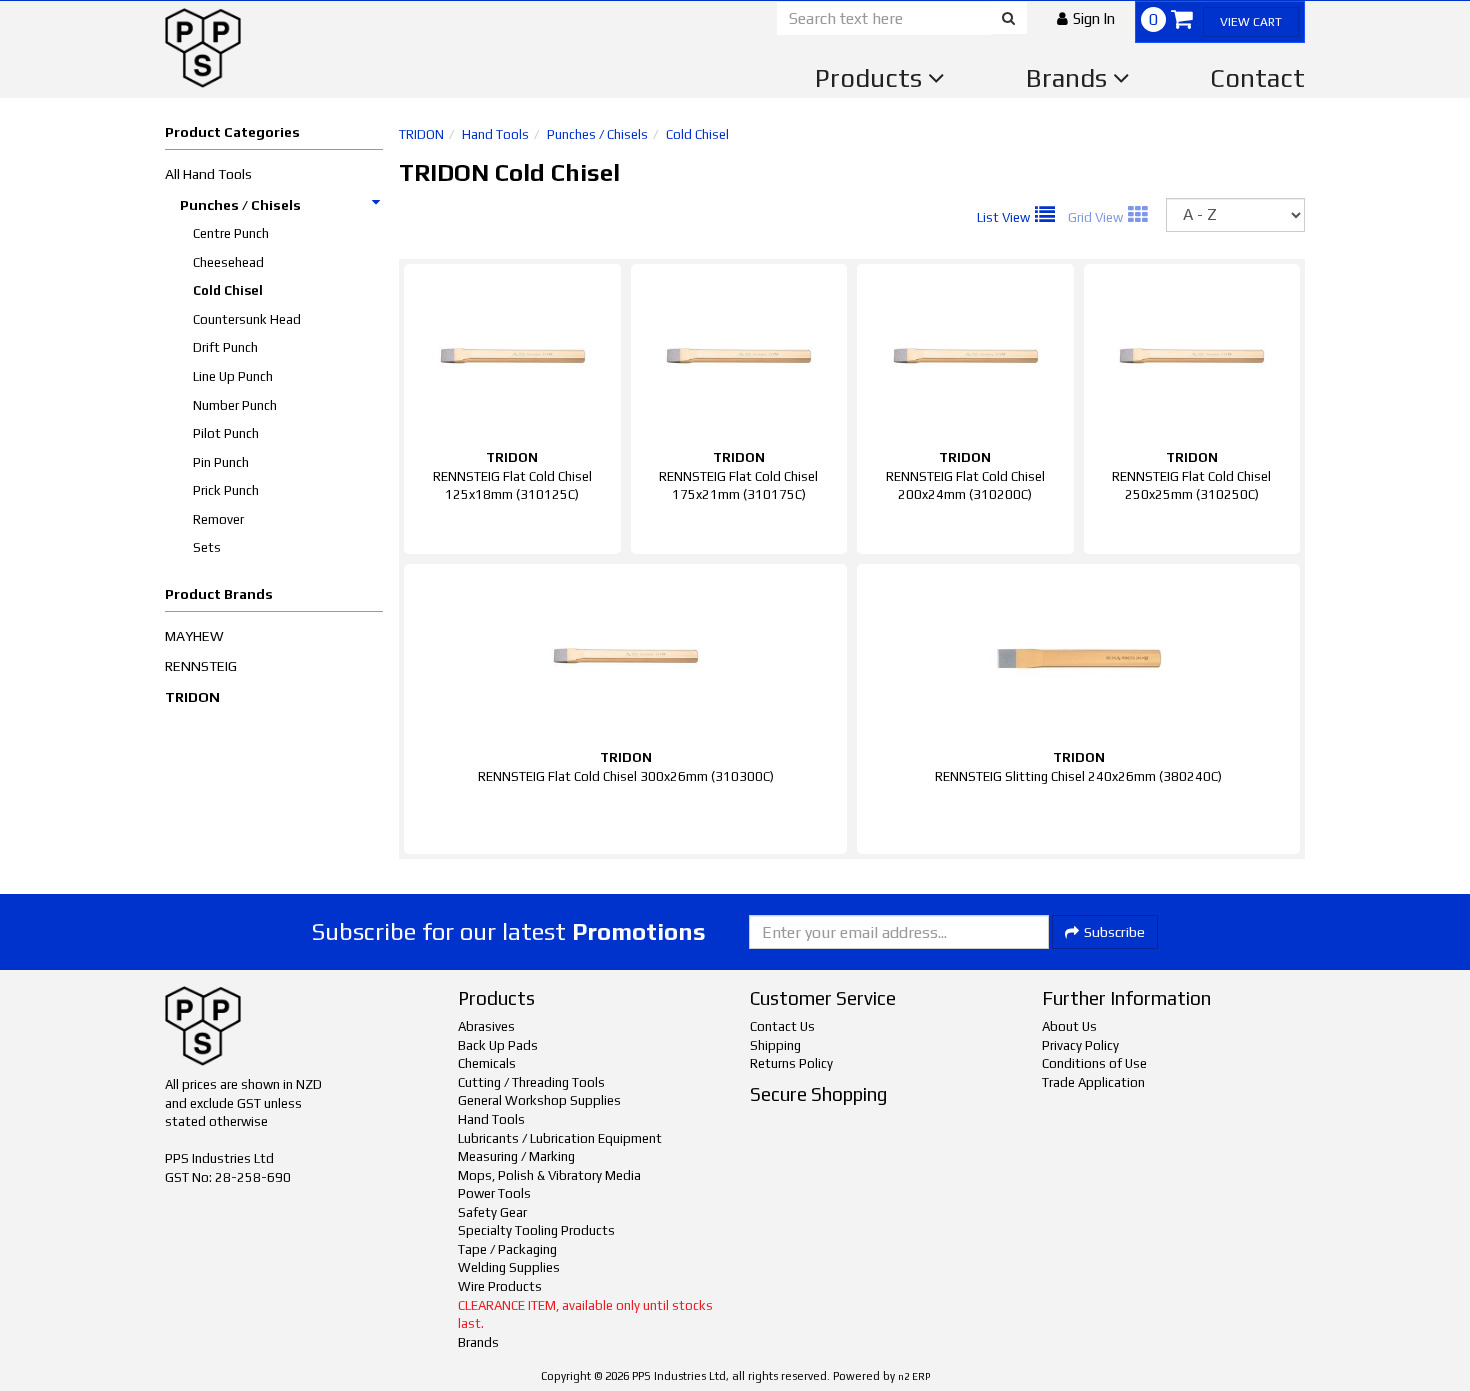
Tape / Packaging (507, 1249)
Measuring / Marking (516, 1156)
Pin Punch (221, 462)
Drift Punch (225, 347)
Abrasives (486, 1026)
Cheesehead (228, 262)
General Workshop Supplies (539, 1100)
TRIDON (192, 697)
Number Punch (235, 405)
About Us (1069, 1026)
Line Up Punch (233, 376)
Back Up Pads (498, 1045)
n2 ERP (914, 1376)
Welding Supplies (509, 1267)
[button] (1086, 18)
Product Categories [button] (232, 132)
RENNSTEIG (201, 666)
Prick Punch (226, 490)
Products (871, 78)
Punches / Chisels (240, 205)
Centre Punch (231, 233)
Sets (207, 547)
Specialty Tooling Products (536, 1230)
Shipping (775, 1045)
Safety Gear (492, 1212)
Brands (1069, 78)
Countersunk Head (247, 319)
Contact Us (782, 1026)
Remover (218, 519)
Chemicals (487, 1063)
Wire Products (500, 1286)
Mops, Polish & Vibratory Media (549, 1175)
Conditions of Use (1094, 1063)
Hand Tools (495, 134)
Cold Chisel (228, 290)
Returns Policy (791, 1063)
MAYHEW (194, 636)
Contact (1257, 78)
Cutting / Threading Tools (531, 1082)
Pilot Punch (226, 433)
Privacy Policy (1080, 1045)
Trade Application (1093, 1082)
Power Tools (494, 1193)
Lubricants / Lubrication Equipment (560, 1138)
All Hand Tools (208, 174)
